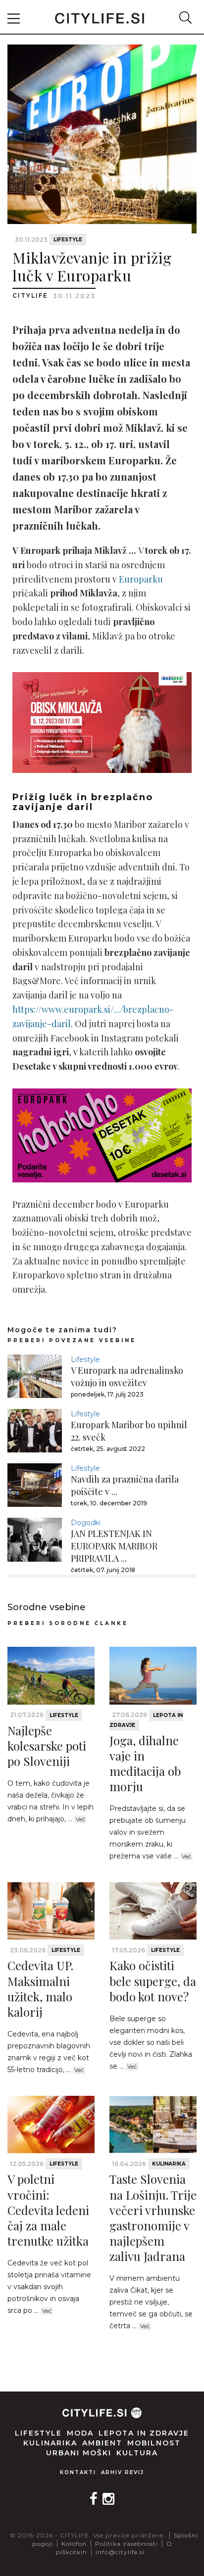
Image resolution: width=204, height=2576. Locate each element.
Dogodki (86, 1523)
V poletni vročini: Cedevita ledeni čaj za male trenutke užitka (48, 2210)
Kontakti (78, 2472)
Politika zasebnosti (127, 2544)
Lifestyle (68, 240)
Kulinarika (169, 2164)
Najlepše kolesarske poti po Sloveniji (47, 1746)
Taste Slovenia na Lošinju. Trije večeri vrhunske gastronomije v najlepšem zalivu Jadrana (153, 2217)
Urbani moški (79, 2453)
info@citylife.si (120, 2552)
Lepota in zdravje (144, 2433)
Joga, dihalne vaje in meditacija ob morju (145, 1763)
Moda (80, 2433)
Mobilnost (154, 2443)
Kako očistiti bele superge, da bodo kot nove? (153, 1981)
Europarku (141, 579)
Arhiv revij (123, 2472)
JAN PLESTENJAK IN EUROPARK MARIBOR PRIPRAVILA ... (114, 1546)
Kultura (137, 2453)
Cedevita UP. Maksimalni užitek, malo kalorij (40, 1988)
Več (80, 1819)
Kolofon (74, 2544)
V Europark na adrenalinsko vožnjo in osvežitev (127, 1377)
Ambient (102, 2443)
